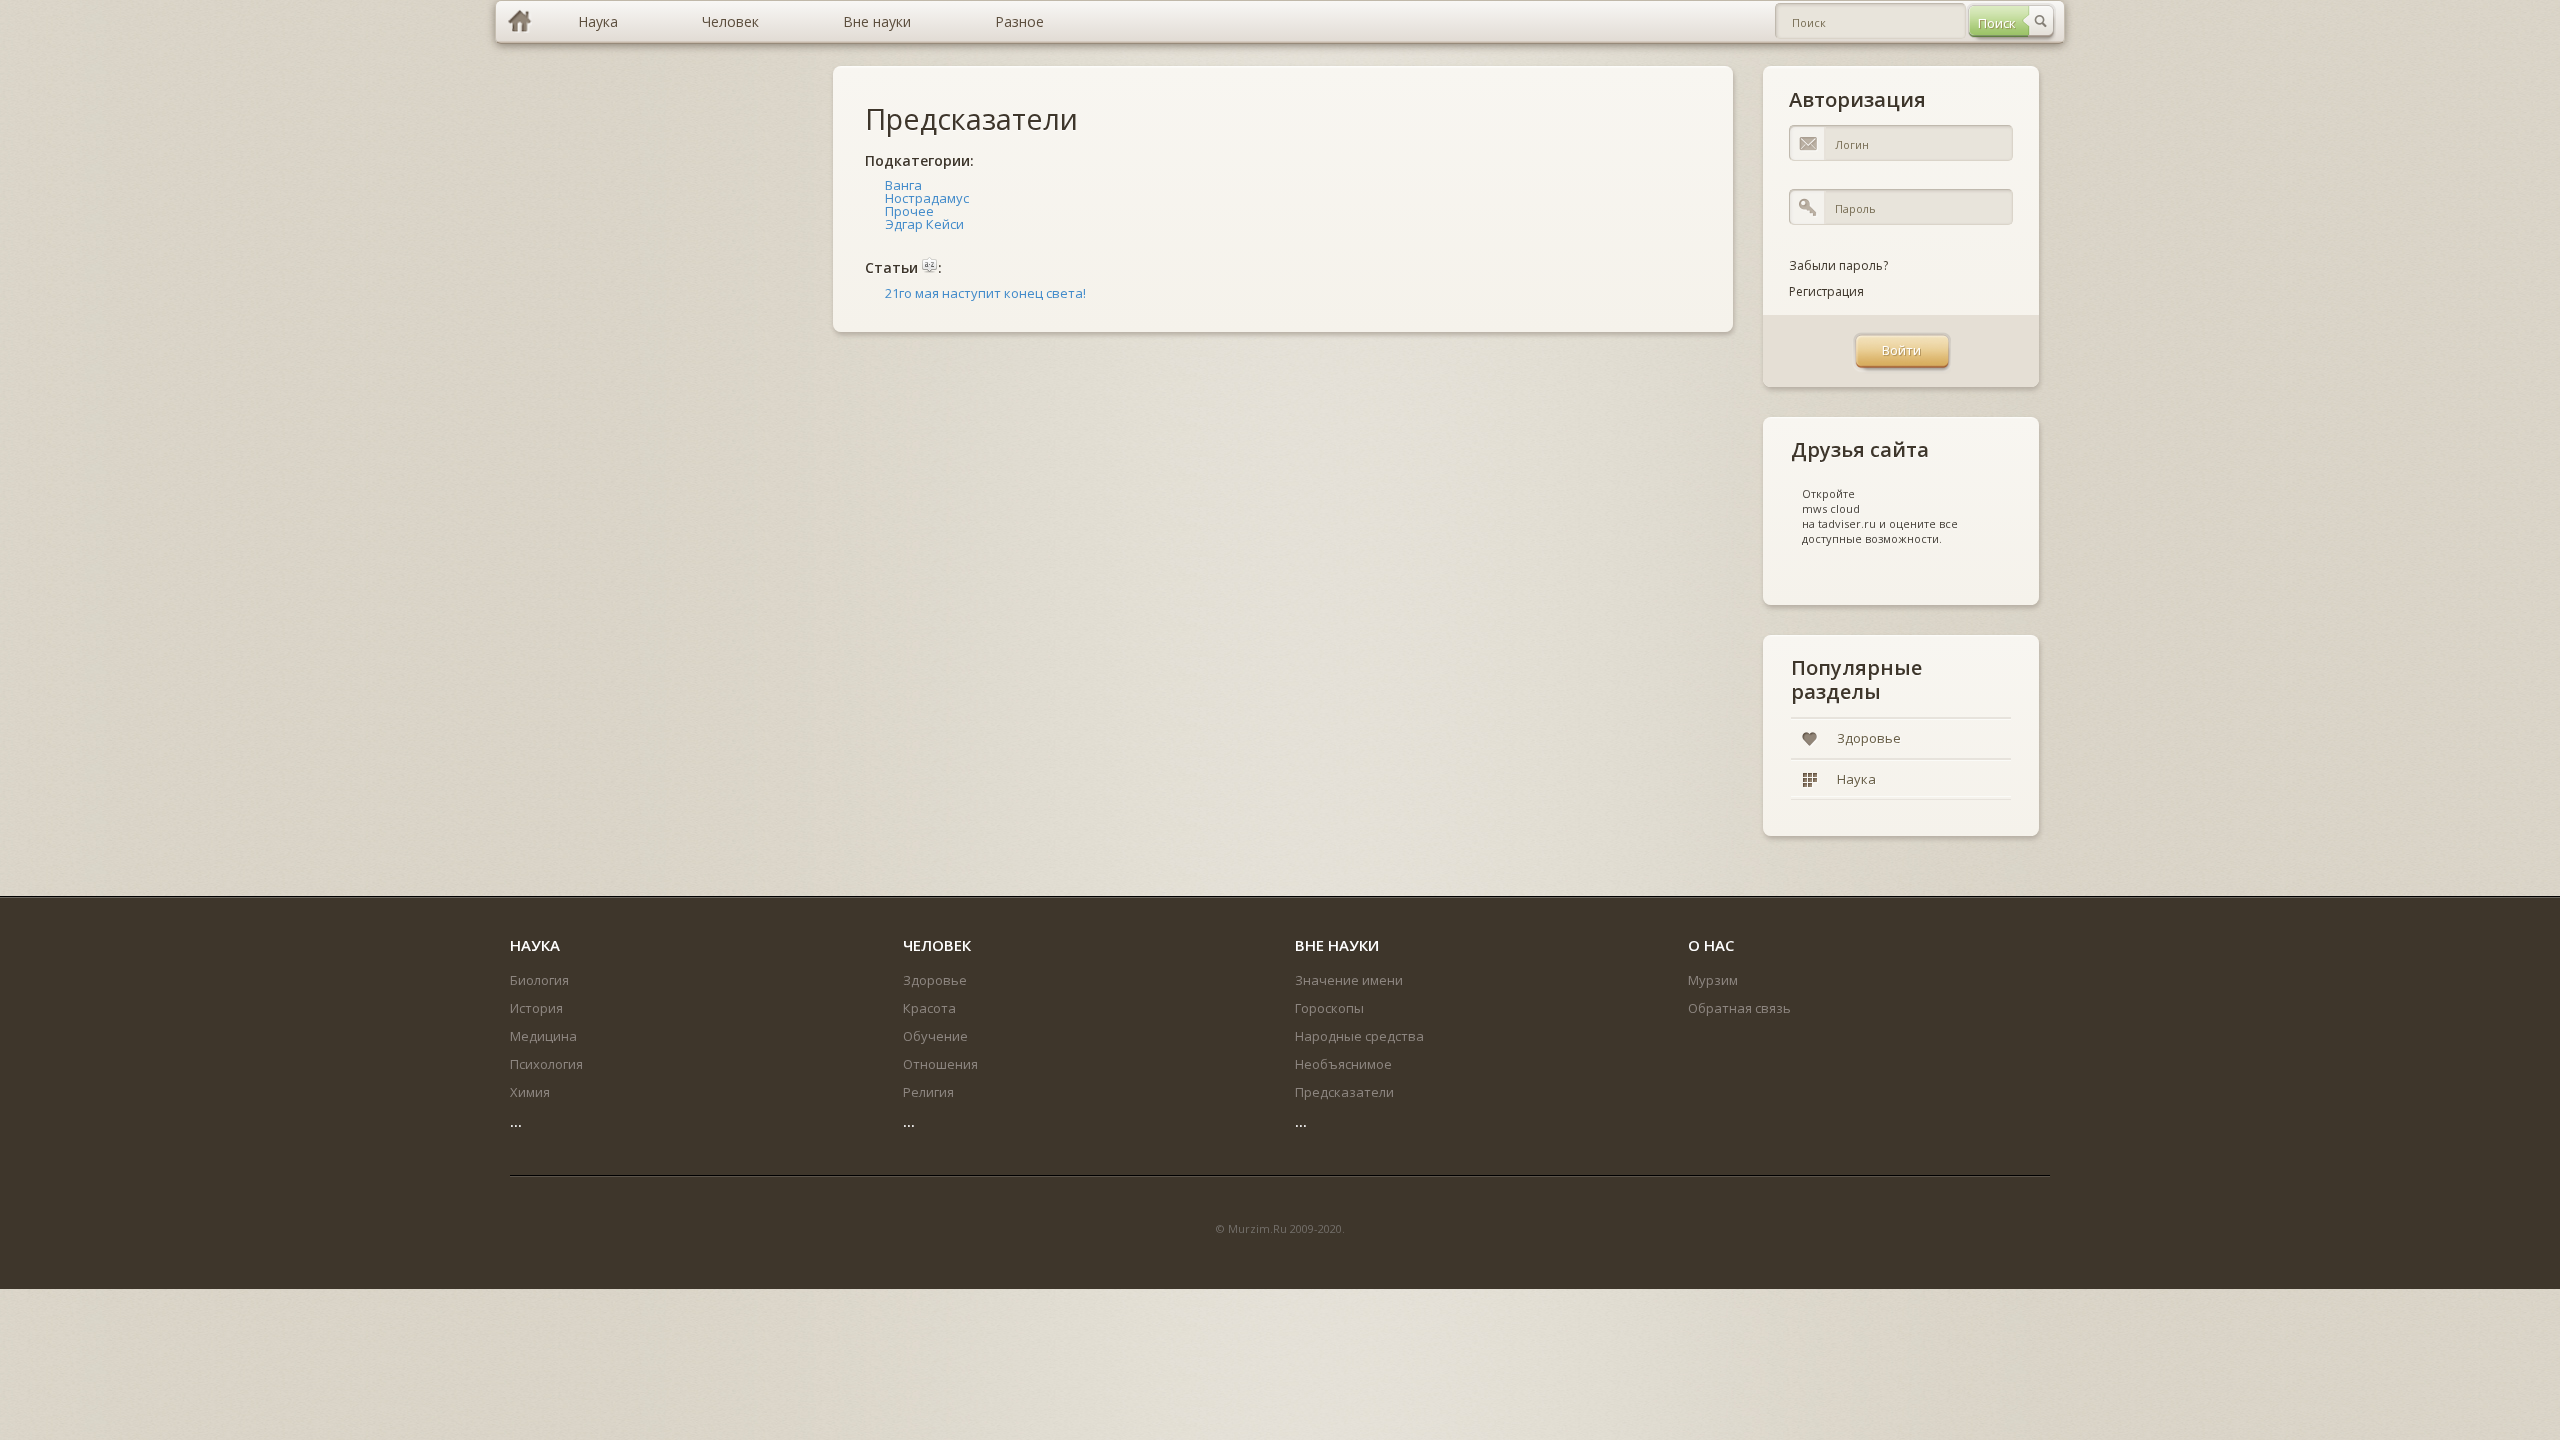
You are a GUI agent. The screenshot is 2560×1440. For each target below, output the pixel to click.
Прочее (909, 211)
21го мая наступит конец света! (985, 293)
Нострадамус (927, 198)
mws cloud (1831, 508)
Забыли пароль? (1838, 265)
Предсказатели (971, 118)
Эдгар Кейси (924, 224)
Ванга (903, 185)
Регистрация (1826, 291)
